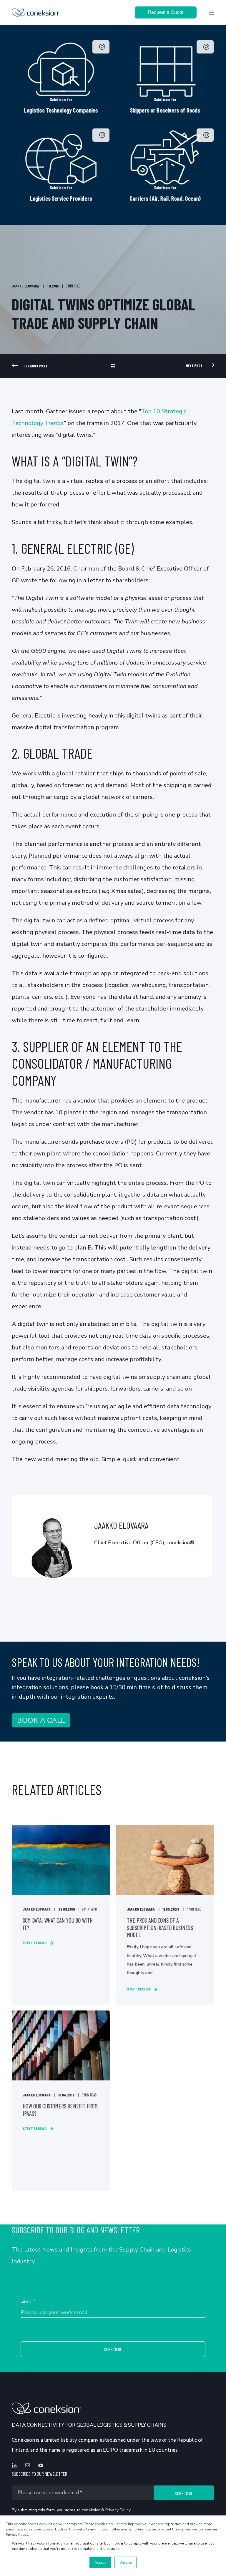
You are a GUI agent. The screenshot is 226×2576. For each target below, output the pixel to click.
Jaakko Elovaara (25, 286)
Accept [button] (100, 2562)
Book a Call (41, 1720)
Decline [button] (126, 2562)
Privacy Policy (118, 2510)
